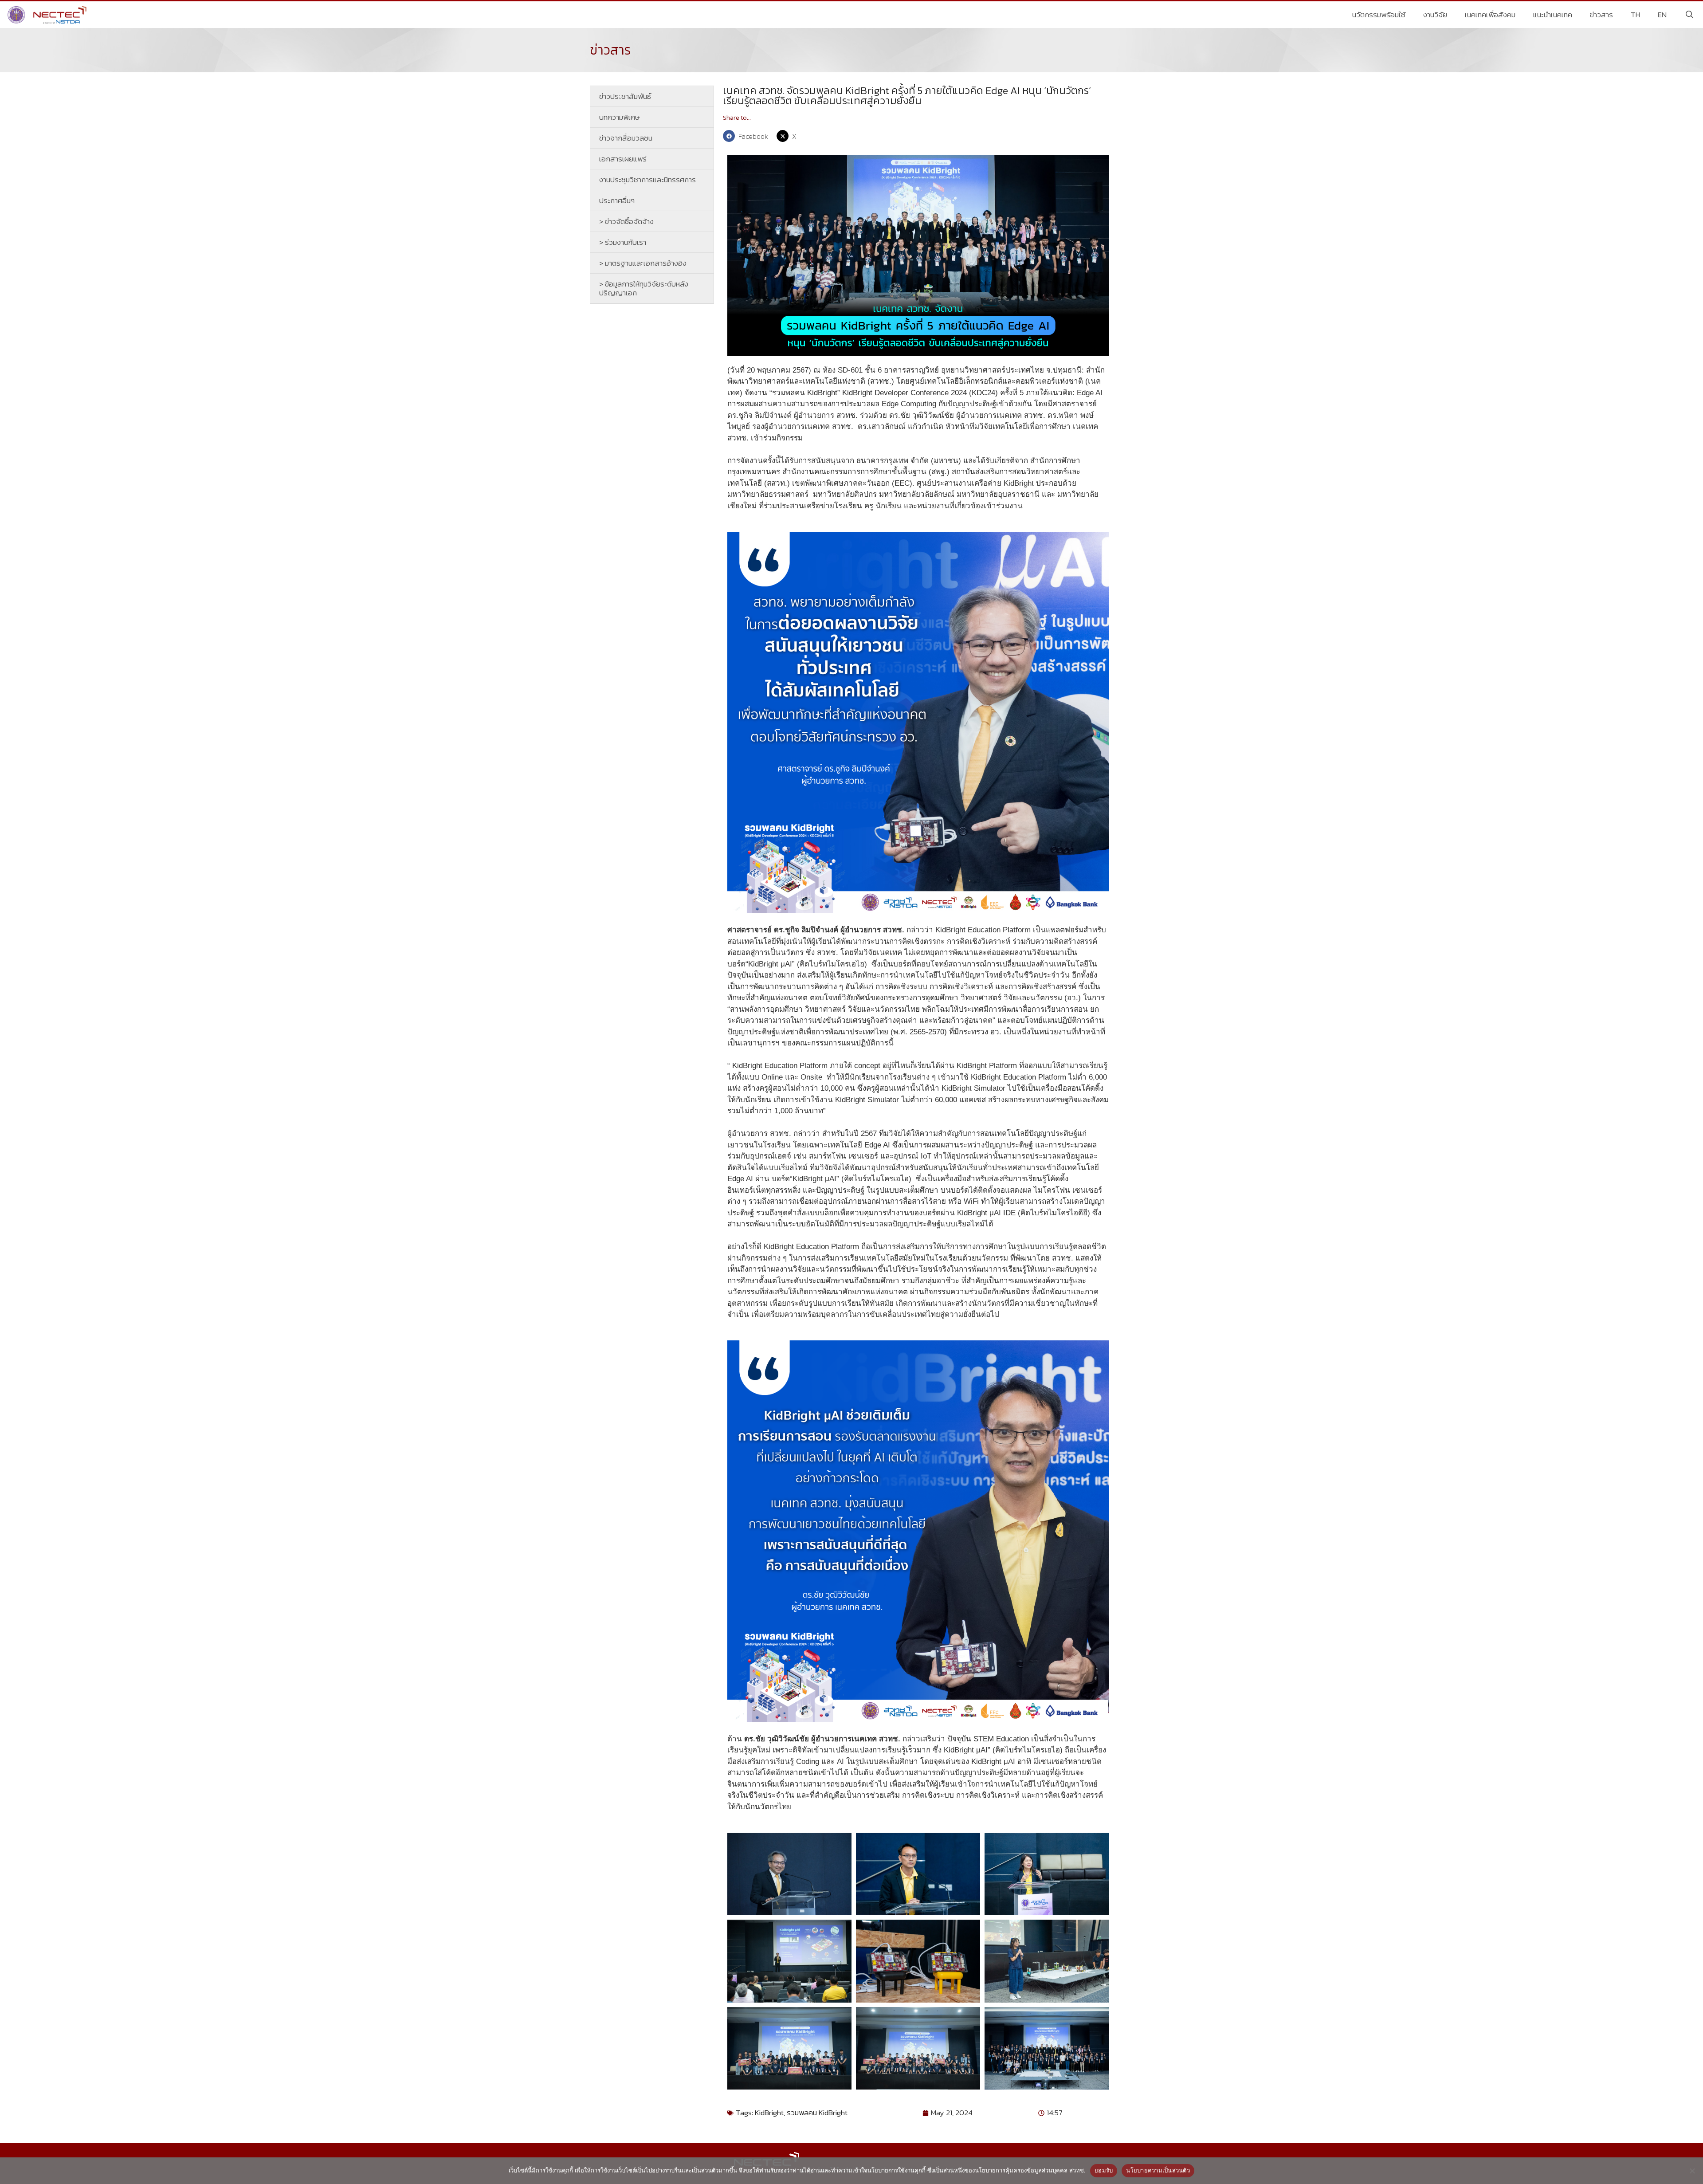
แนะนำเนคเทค (1553, 15)
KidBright (769, 2113)
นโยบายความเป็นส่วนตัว (1158, 2170)
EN (1662, 15)
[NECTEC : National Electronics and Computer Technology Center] (48, 15)
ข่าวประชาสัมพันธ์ (625, 96)
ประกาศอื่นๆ (617, 200)
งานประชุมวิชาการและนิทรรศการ (647, 180)
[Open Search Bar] (1689, 15)
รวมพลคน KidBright (817, 2113)
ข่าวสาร (1601, 15)
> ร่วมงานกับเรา (623, 242)
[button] (748, 136)
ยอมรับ (1104, 2170)
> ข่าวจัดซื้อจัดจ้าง (626, 221)
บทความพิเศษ (620, 117)
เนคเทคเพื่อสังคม (1490, 15)
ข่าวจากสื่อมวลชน (626, 138)
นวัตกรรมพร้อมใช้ (1379, 15)
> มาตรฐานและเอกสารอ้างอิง (643, 263)
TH (1635, 15)
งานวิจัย (1435, 15)
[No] (1692, 2171)
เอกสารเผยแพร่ (623, 159)
